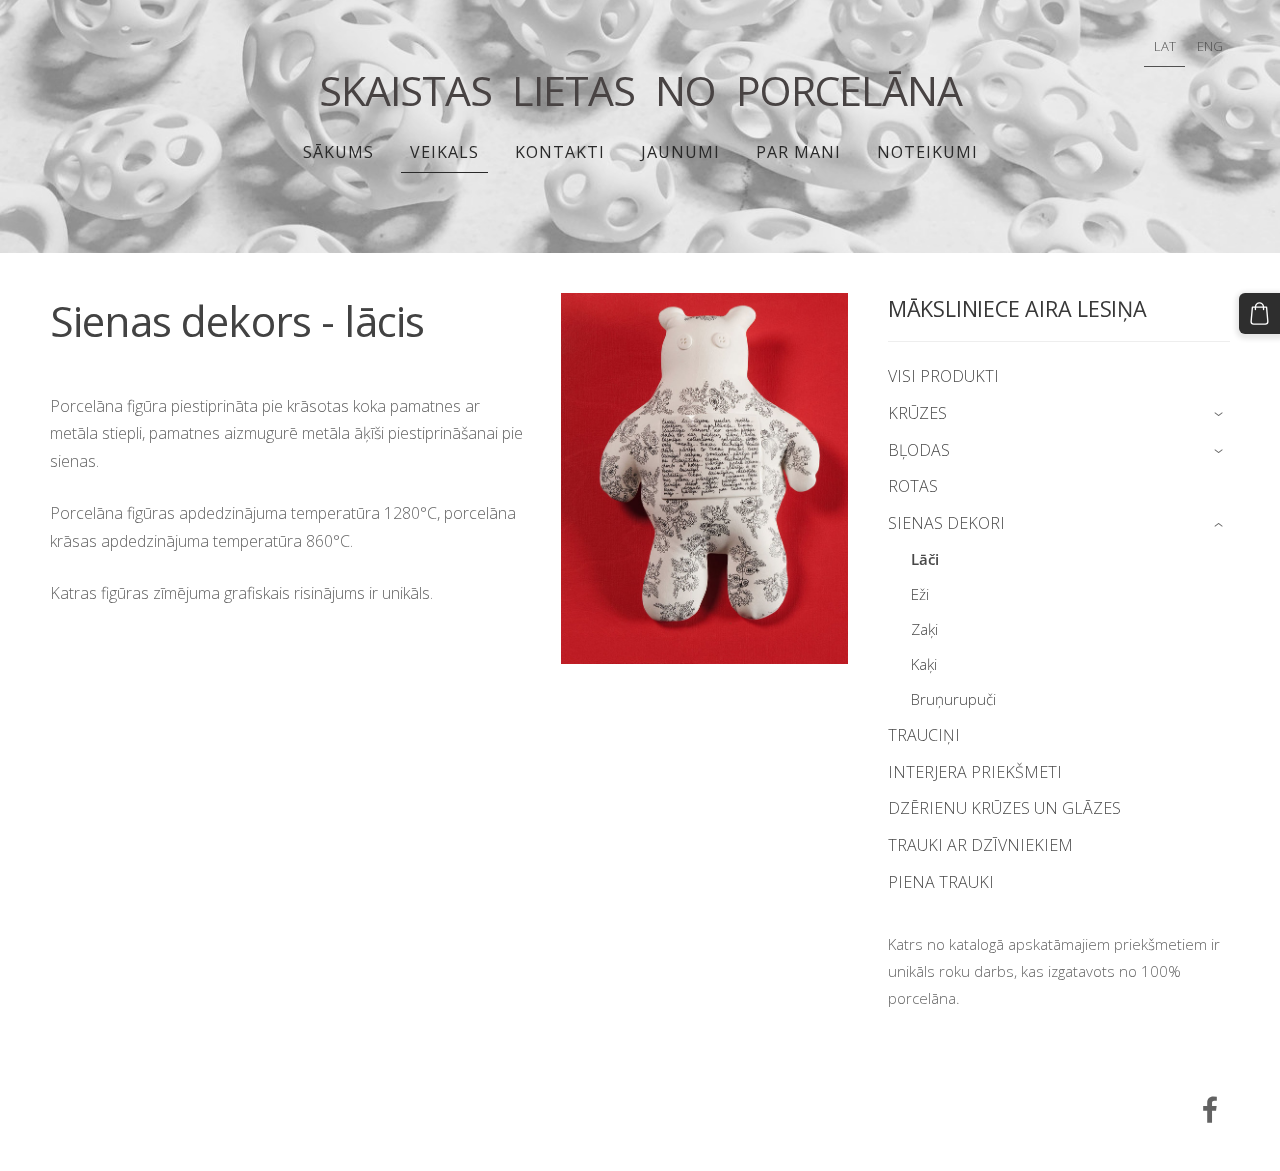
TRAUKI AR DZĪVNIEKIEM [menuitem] (980, 845)
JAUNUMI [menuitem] (680, 152)
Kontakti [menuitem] (560, 152)
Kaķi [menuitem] (924, 664)
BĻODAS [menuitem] (919, 450)
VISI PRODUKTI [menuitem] (943, 376)
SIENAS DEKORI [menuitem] (946, 523)
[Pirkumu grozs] (1259, 313)
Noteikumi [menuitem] (927, 152)
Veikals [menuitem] (444, 152)
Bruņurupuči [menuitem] (953, 699)
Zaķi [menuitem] (924, 629)
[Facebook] (1210, 1109)
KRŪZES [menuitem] (917, 413)
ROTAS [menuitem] (913, 486)
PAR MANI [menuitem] (798, 152)
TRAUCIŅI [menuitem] (924, 735)
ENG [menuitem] (1210, 46)
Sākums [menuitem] (338, 152)
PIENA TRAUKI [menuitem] (941, 882)
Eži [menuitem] (920, 594)
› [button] (1220, 414)
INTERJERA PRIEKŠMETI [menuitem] (975, 772)
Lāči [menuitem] (925, 559)
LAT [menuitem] (1165, 46)
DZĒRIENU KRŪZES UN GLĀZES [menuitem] (1004, 808)
